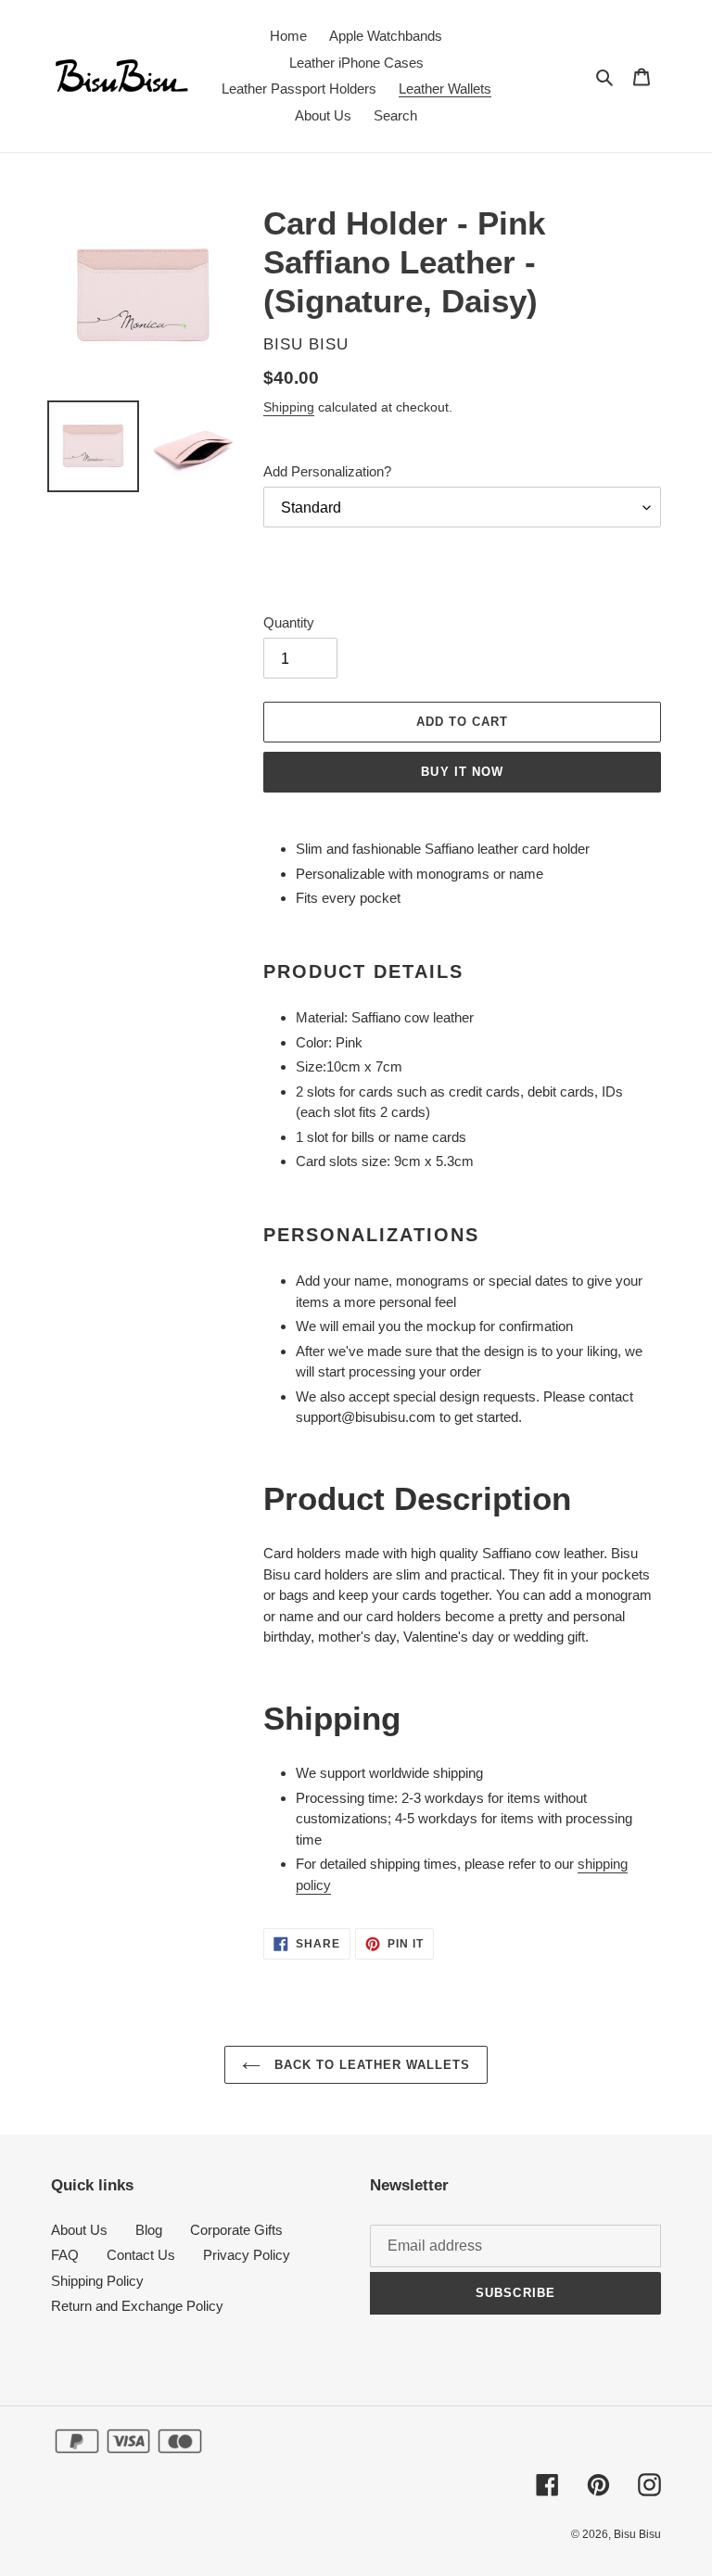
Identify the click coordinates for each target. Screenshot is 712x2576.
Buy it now (462, 772)
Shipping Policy (97, 2281)
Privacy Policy (247, 2255)
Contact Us (141, 2255)
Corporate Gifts (236, 2230)
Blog (149, 2230)
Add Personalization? (327, 471)
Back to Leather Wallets (370, 2065)
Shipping (289, 407)
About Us (79, 2230)
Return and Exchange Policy (137, 2306)
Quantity (289, 622)
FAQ (65, 2255)
